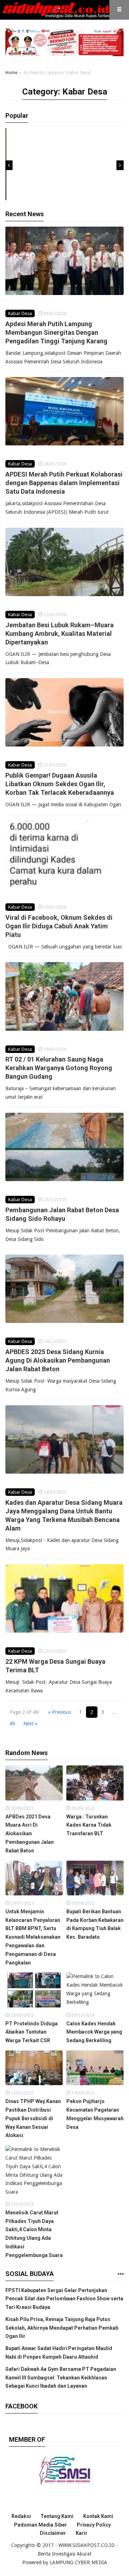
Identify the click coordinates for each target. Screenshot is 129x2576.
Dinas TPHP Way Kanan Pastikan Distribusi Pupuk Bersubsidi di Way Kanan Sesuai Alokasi (33, 2118)
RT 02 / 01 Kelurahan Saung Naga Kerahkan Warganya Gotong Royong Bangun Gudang (59, 1068)
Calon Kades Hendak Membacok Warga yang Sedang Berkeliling (94, 2032)
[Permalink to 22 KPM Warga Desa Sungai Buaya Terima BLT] (64, 1598)
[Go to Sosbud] (120, 2274)
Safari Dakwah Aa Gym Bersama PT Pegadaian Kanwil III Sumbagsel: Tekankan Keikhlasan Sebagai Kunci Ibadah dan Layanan (61, 2378)
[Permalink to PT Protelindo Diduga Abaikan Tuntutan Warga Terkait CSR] (34, 1992)
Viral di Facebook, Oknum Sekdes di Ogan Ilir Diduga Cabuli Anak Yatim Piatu (59, 926)
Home (11, 73)
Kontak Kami (98, 2516)
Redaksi (21, 2516)
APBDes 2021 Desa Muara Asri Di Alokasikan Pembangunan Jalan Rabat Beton (30, 1834)
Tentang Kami (57, 2516)
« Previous (59, 1712)
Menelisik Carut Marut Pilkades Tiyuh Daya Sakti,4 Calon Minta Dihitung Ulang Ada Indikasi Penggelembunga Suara (34, 2234)
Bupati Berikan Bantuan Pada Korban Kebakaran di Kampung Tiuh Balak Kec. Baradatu (95, 1924)
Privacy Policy (94, 2525)
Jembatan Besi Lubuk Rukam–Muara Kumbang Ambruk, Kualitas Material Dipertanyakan (59, 634)
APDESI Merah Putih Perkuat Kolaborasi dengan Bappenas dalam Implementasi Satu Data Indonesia (64, 483)
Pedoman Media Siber (40, 2525)
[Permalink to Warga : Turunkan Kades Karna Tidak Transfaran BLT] (95, 1785)
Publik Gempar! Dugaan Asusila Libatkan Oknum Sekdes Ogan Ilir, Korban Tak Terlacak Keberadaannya (60, 784)
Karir (82, 2533)
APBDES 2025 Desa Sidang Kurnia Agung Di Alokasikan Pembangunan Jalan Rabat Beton (58, 1360)
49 (12, 1724)
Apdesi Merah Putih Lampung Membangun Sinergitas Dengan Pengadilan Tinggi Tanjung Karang (57, 332)
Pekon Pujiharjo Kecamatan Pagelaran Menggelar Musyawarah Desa (95, 2114)
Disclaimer (53, 2533)
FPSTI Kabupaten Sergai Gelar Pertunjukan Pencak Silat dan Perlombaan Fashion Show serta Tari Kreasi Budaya (64, 2299)
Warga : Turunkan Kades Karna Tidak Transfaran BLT (89, 1825)
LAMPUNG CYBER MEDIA (78, 2562)
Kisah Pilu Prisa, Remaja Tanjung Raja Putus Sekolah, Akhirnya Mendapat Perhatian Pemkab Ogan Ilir (62, 2328)
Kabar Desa (20, 313)
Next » (30, 1724)
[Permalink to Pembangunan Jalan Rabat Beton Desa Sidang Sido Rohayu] (64, 1147)
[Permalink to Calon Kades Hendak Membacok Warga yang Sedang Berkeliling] (95, 1992)
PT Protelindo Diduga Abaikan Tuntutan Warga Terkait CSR (32, 2032)
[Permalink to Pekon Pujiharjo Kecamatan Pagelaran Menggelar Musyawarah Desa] (95, 2070)
